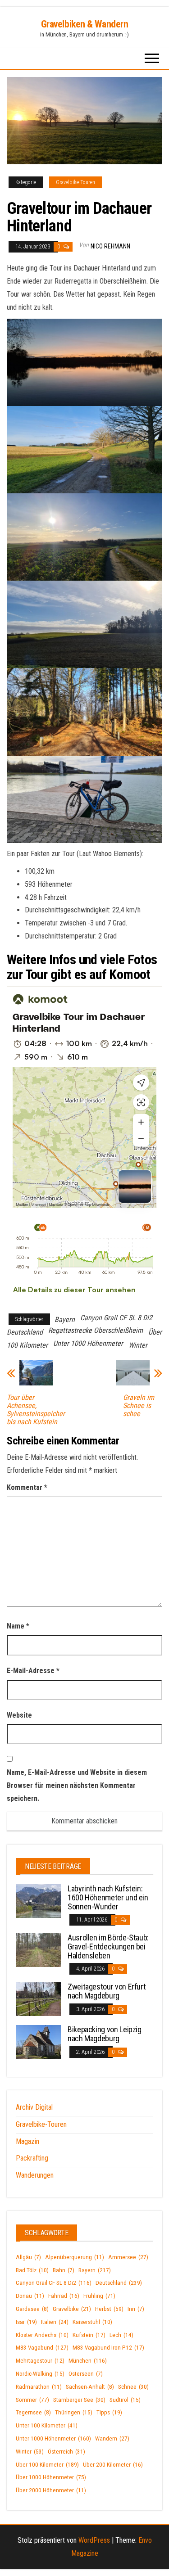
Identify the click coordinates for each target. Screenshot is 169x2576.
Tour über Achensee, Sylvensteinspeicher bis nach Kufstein (36, 1410)
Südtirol (125, 2400)
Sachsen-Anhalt (90, 2387)
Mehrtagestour (40, 2361)
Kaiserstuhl (92, 2322)
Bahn (64, 2270)
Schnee (133, 2387)
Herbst (109, 2309)
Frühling (99, 2296)
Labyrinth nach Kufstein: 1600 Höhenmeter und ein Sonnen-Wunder (108, 1897)
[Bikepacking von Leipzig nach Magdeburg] (38, 2041)
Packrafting (32, 2158)
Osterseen (86, 2374)
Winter (138, 1345)
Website (19, 1715)
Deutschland (25, 1332)
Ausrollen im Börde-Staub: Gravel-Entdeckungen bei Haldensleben (108, 1947)
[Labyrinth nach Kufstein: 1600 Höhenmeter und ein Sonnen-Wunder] (38, 1901)
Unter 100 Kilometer (47, 2425)
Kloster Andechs (42, 2335)
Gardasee (32, 2309)
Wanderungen (35, 2175)
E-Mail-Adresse (33, 1671)
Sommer (32, 2400)
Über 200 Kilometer (113, 2465)
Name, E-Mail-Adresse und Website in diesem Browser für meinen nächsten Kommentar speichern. (77, 1785)
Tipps (109, 2412)
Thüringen (74, 2412)
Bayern (65, 1320)
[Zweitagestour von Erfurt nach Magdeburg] (38, 1999)
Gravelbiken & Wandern (85, 24)
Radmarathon (39, 2387)
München (88, 2361)
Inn (136, 2309)
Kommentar (27, 1487)
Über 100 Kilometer (47, 2465)
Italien (55, 2322)
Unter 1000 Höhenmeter (88, 1343)
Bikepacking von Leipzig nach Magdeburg (105, 2034)
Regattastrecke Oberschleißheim (96, 1330)
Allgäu (28, 2257)
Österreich (66, 2452)
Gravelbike (72, 2309)
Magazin (27, 2141)
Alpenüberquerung (75, 2257)
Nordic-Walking (40, 2374)
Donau (30, 2296)
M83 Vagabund (42, 2348)
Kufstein (89, 2335)
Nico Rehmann (110, 246)
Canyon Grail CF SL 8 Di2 (116, 1318)
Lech (121, 2335)
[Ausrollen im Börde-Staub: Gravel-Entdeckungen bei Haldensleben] (38, 1950)
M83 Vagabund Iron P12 (108, 2348)
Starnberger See (79, 2400)
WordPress (94, 2540)
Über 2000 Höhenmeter (51, 2490)
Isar (26, 2322)
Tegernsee (33, 2412)
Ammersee (128, 2257)
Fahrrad (64, 2296)
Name (18, 1626)
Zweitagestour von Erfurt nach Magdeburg (107, 1991)
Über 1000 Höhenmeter (51, 2477)
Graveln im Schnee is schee (139, 1406)
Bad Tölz (32, 2270)
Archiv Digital (34, 2107)
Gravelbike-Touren (75, 182)
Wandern (112, 2438)
